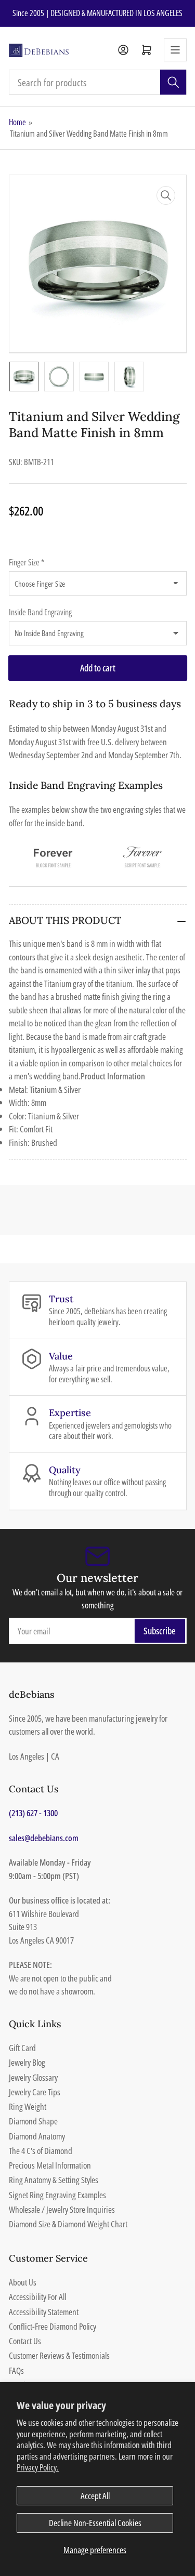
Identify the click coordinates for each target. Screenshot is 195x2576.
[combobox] (98, 82)
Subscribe (160, 1631)
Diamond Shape (33, 2121)
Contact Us (25, 2341)
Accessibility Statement (44, 2312)
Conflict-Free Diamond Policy (53, 2326)
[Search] (173, 82)
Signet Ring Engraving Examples (57, 2195)
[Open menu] (175, 50)
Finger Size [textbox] (27, 562)
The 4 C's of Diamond (41, 2151)
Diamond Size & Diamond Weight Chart (68, 2224)
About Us (23, 2282)
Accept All (95, 2496)
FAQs (16, 2370)
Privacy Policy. (38, 2467)
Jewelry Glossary (33, 2077)
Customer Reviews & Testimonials (59, 2355)
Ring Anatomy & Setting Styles (54, 2180)
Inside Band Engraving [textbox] (40, 612)
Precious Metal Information (50, 2165)
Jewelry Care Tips (35, 2092)
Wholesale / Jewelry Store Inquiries (62, 2209)
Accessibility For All (37, 2297)
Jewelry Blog (27, 2062)
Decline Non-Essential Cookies (95, 2523)
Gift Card (22, 2048)
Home (17, 122)
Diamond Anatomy (37, 2136)
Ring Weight (28, 2106)
